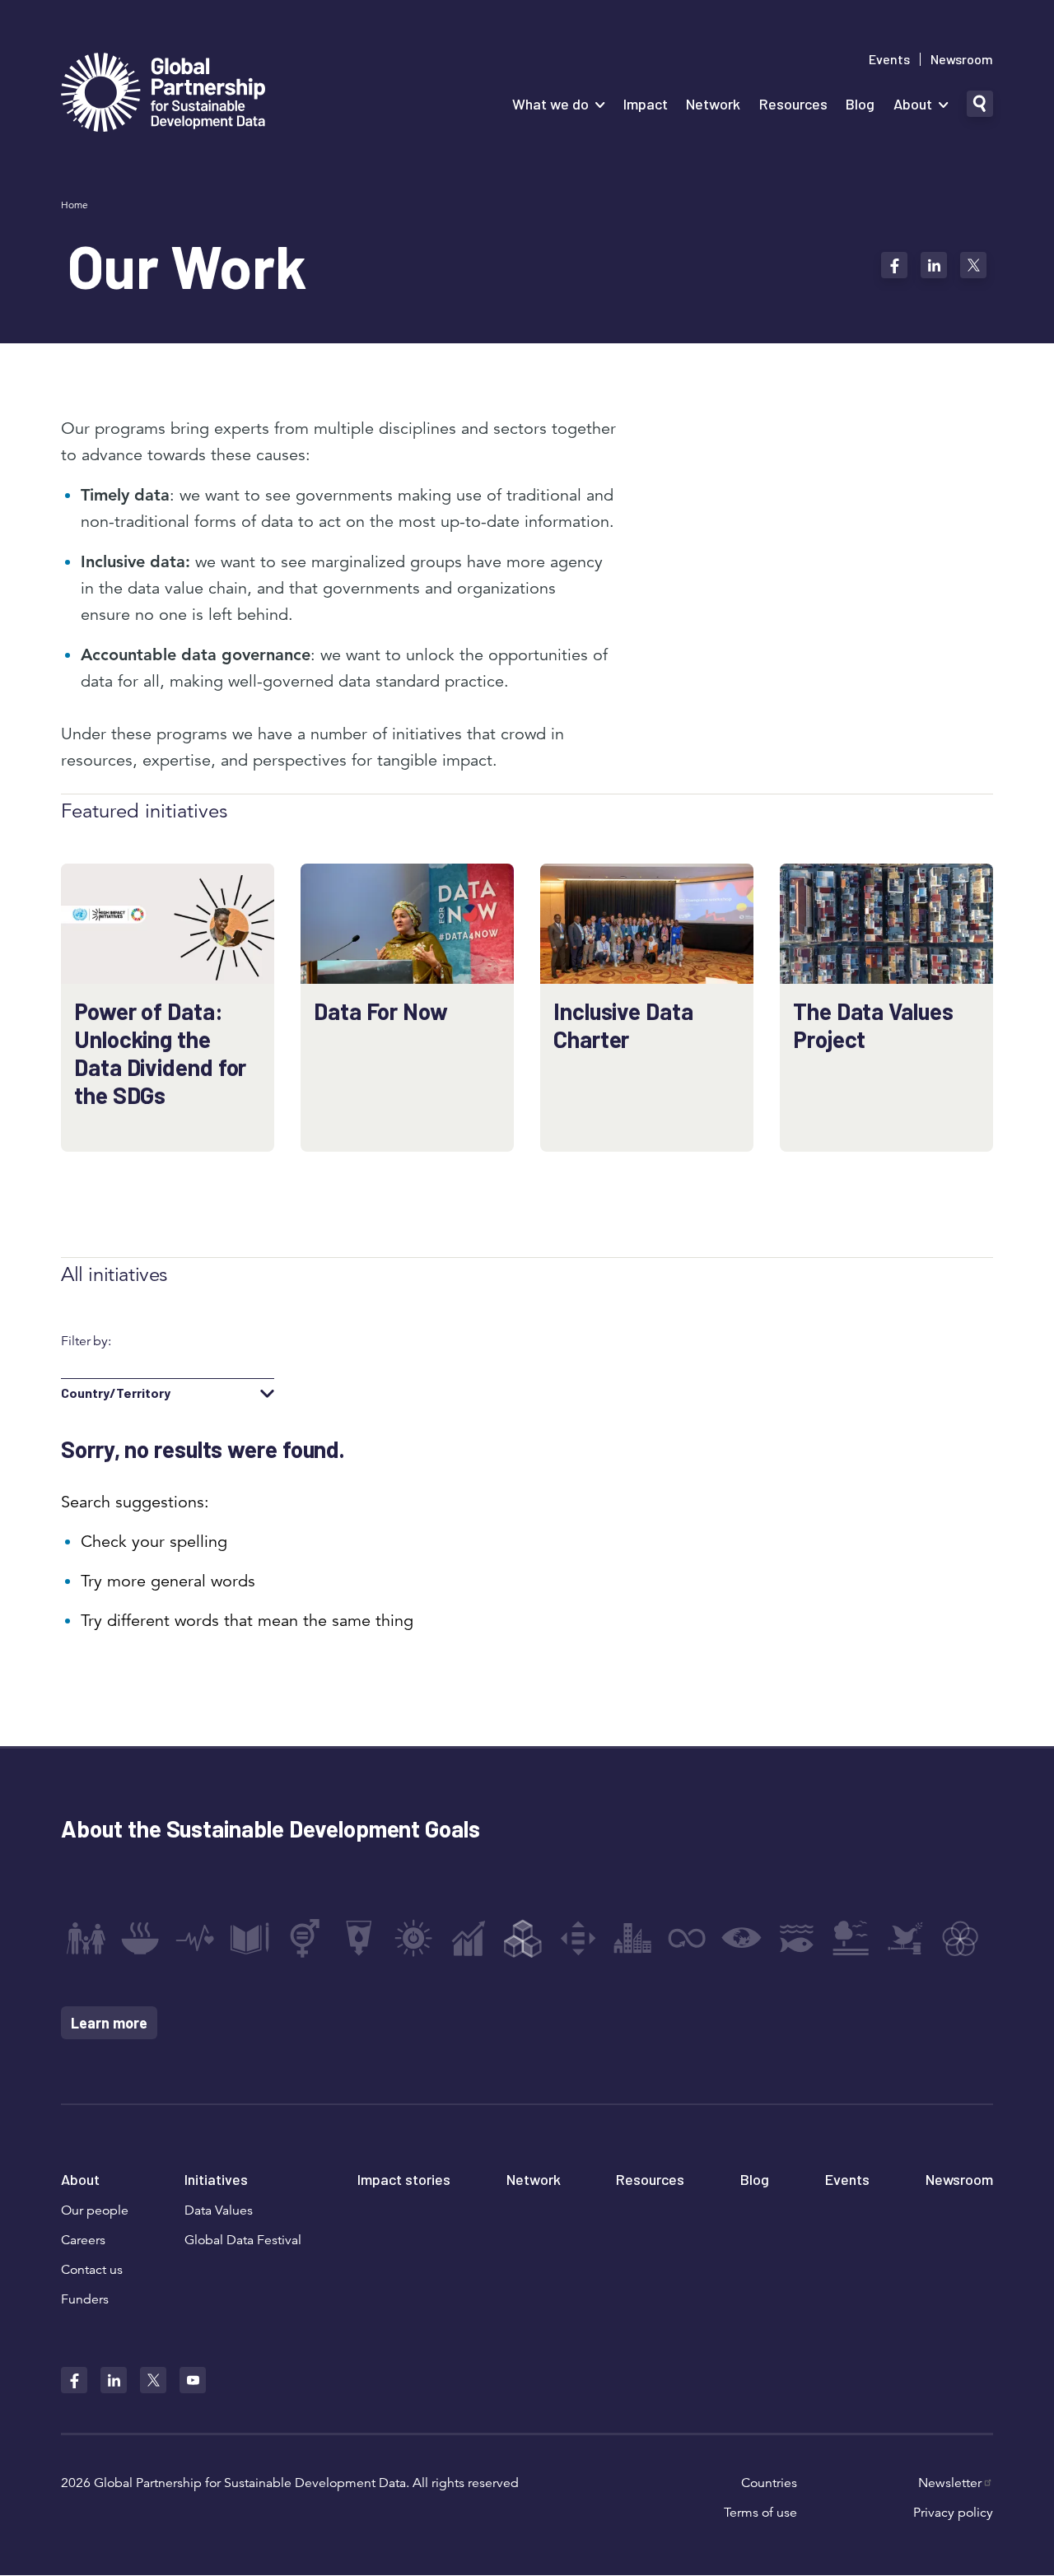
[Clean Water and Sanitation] (359, 1938)
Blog (860, 104)
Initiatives (216, 2179)
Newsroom (962, 59)
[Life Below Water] (796, 1938)
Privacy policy (953, 2513)
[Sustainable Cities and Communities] (632, 1938)
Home (75, 205)
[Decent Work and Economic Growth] (469, 1938)
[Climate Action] (742, 1938)
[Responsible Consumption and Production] (687, 1938)
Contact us (92, 2270)
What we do (550, 104)
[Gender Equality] (305, 1938)
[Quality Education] (250, 1938)
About (913, 104)
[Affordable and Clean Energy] (413, 1938)
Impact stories (404, 2179)
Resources (793, 104)
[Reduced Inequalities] (578, 1938)
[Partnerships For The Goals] (960, 1938)
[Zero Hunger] (140, 1938)
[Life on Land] (851, 1938)
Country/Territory (116, 1393)
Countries (769, 2483)
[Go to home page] (163, 94)
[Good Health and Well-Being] (195, 1938)
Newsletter (950, 2483)
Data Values (219, 2210)
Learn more (109, 2023)
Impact (646, 104)
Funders (85, 2299)
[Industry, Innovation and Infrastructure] (523, 1938)
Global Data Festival (243, 2240)
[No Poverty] (86, 1938)
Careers (83, 2240)
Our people (95, 2210)
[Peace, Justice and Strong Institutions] (906, 1938)
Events (889, 59)
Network (713, 104)
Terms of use (760, 2513)
